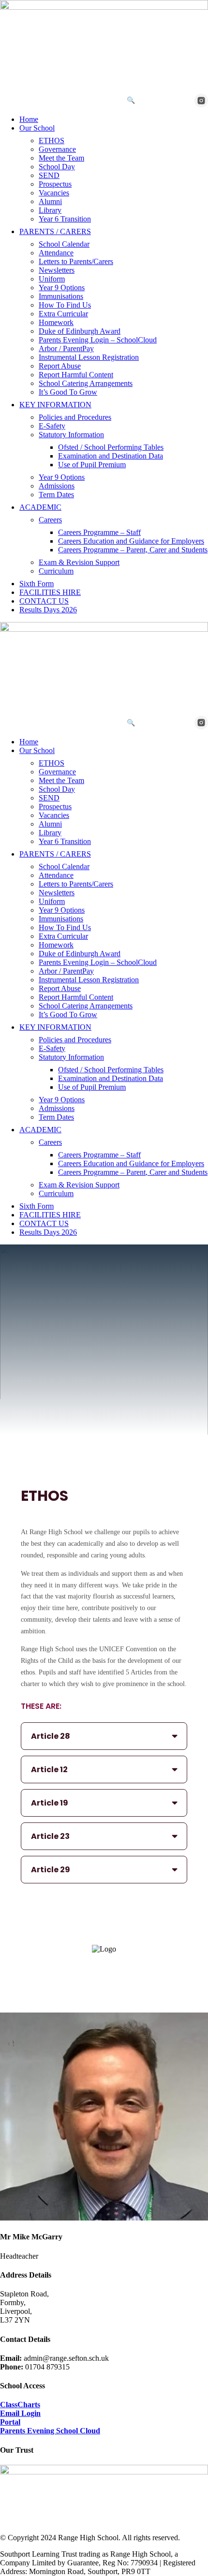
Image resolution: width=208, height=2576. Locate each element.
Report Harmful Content (76, 375)
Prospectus (55, 184)
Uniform (52, 279)
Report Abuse (60, 366)
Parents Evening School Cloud (50, 2431)
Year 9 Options (62, 288)
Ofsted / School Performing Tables (111, 447)
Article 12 (49, 1769)
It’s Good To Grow (68, 392)
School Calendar (64, 244)
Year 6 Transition (65, 219)
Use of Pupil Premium (92, 465)
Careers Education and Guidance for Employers (131, 541)
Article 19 (50, 1803)
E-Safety (52, 426)
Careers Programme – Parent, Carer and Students (133, 550)
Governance (57, 149)
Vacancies (54, 193)
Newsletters (57, 270)
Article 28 (51, 1736)
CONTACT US (44, 601)
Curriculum (56, 571)
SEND (49, 175)
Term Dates (56, 495)
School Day (57, 167)
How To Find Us (65, 305)
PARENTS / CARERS (55, 231)
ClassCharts (20, 2405)
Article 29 (51, 1870)
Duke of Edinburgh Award (80, 331)
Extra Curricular (63, 314)
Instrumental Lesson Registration (89, 357)
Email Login (20, 2413)
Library (50, 210)
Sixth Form (37, 584)
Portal (10, 2422)
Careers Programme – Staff (99, 532)
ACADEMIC (40, 507)
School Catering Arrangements (86, 383)
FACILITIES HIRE (50, 592)
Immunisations (61, 296)
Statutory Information (71, 435)
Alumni (50, 201)
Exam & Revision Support (79, 562)
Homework (56, 322)
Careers (50, 520)
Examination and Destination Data (111, 456)
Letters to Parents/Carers (76, 261)
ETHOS (52, 141)
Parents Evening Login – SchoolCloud (98, 340)
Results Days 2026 (48, 610)
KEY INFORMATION (55, 405)
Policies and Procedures (75, 417)
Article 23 (50, 1836)
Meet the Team (61, 158)
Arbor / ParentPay (66, 348)
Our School (37, 128)
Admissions (57, 486)
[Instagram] (201, 101)
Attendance (56, 253)
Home (29, 119)
